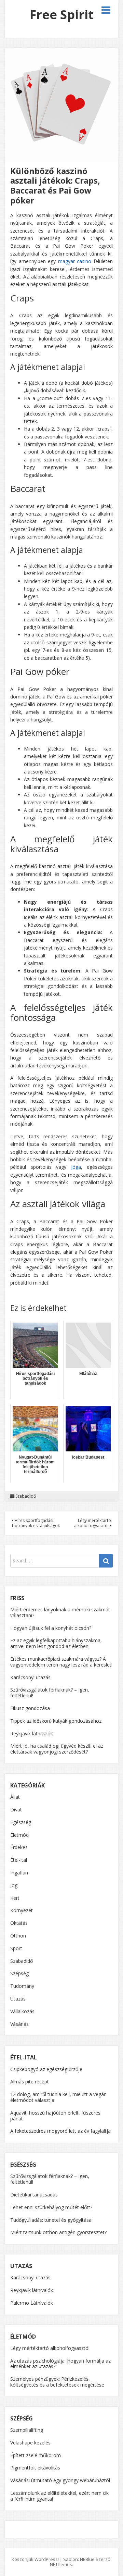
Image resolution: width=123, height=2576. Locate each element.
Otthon (18, 1936)
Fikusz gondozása (30, 1708)
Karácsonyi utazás (30, 1677)
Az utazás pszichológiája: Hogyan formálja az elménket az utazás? (60, 2364)
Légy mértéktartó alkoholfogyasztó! (93, 1523)
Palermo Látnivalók (32, 2303)
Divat (16, 1810)
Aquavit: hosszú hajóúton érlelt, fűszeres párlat (55, 2116)
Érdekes (19, 1847)
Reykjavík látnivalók (32, 1733)
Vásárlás (19, 2024)
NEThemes (61, 2564)
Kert (15, 1898)
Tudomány (22, 1986)
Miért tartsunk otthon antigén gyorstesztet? (58, 2232)
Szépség (19, 1973)
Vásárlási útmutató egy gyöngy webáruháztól (60, 2480)
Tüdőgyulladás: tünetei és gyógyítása (51, 2220)
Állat (15, 1797)
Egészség (21, 1822)
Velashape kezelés (30, 2443)
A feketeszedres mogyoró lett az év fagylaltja (60, 2131)
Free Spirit (62, 15)
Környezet (22, 1910)
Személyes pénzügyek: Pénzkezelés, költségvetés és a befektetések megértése (57, 2382)
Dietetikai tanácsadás (34, 2195)
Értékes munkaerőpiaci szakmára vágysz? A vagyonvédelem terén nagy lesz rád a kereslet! (61, 1662)
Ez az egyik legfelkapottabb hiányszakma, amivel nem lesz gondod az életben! (56, 1643)
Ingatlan (19, 1873)
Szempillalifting (27, 2430)
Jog (14, 1885)
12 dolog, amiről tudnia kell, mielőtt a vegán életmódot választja (58, 2097)
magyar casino (75, 261)
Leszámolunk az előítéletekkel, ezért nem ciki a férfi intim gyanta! (60, 2496)
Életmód (19, 1835)
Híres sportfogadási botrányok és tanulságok (36, 1523)
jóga (76, 1167)
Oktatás (19, 1923)
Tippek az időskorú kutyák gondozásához (56, 1721)
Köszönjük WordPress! (35, 2559)
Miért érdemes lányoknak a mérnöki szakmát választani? (60, 1612)
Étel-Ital (19, 1860)
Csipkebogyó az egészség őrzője (46, 2069)
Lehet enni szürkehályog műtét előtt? (51, 2207)
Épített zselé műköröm (36, 2455)
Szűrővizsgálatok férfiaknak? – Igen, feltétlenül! (50, 1693)
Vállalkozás (22, 2011)
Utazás (18, 1999)
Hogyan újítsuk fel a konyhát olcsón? (51, 1628)
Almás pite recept (30, 2082)
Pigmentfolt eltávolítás (35, 2468)
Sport (16, 1948)
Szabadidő (26, 1496)
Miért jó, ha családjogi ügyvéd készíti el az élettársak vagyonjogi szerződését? (57, 1749)
